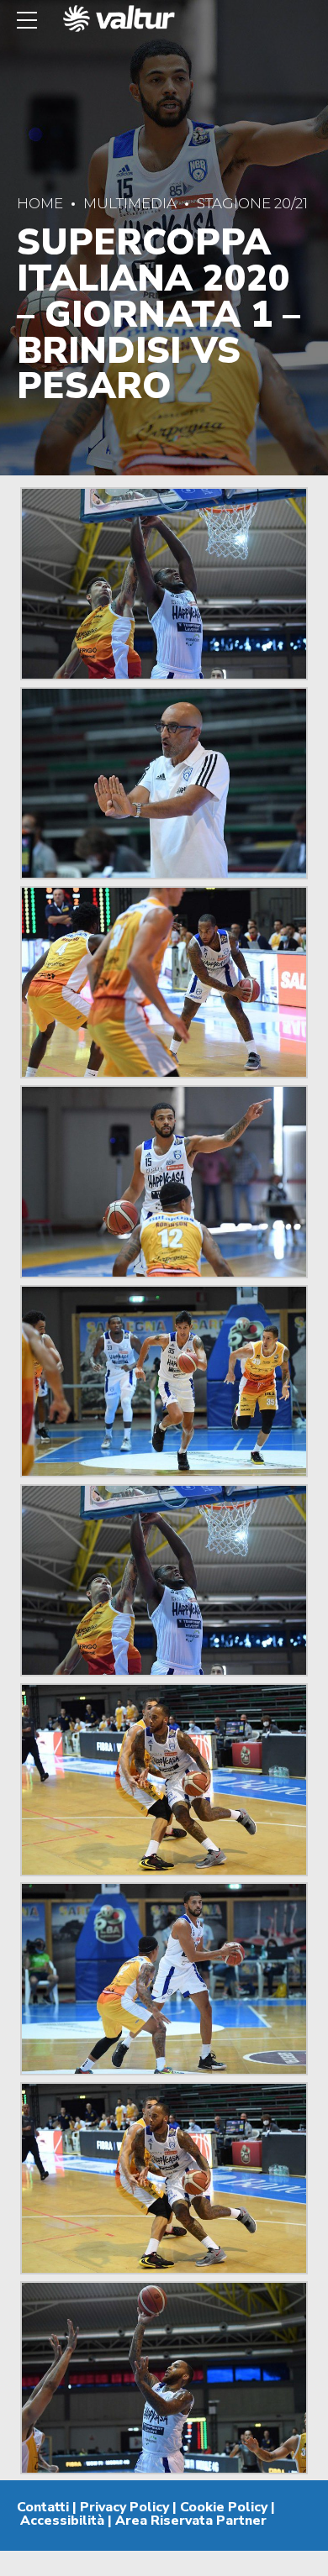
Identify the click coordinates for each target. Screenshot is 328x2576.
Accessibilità (62, 2521)
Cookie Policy (224, 2507)
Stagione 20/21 (252, 203)
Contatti (43, 2507)
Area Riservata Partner (191, 2521)
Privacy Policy (124, 2507)
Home (40, 203)
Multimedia (130, 203)
